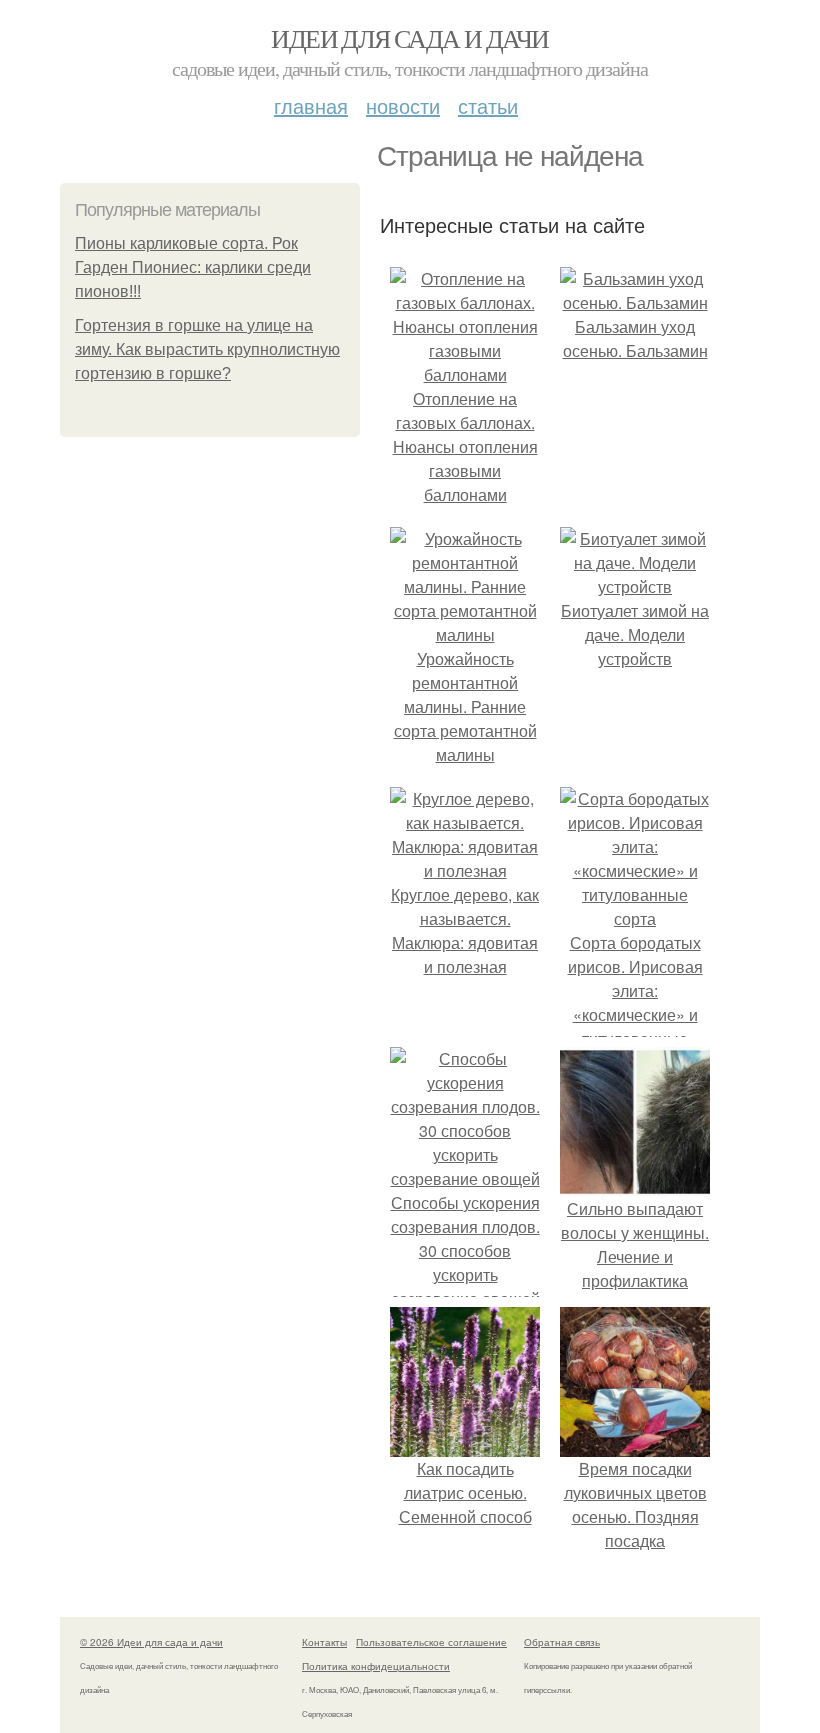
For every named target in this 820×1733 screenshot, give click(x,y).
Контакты (324, 1642)
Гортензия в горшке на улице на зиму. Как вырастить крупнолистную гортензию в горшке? (207, 349)
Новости (403, 105)
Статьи (488, 105)
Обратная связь (562, 1642)
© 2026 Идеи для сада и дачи (151, 1642)
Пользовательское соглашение (431, 1642)
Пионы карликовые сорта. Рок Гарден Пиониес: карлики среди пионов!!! (193, 267)
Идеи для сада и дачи (409, 38)
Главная (311, 105)
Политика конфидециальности (376, 1666)
